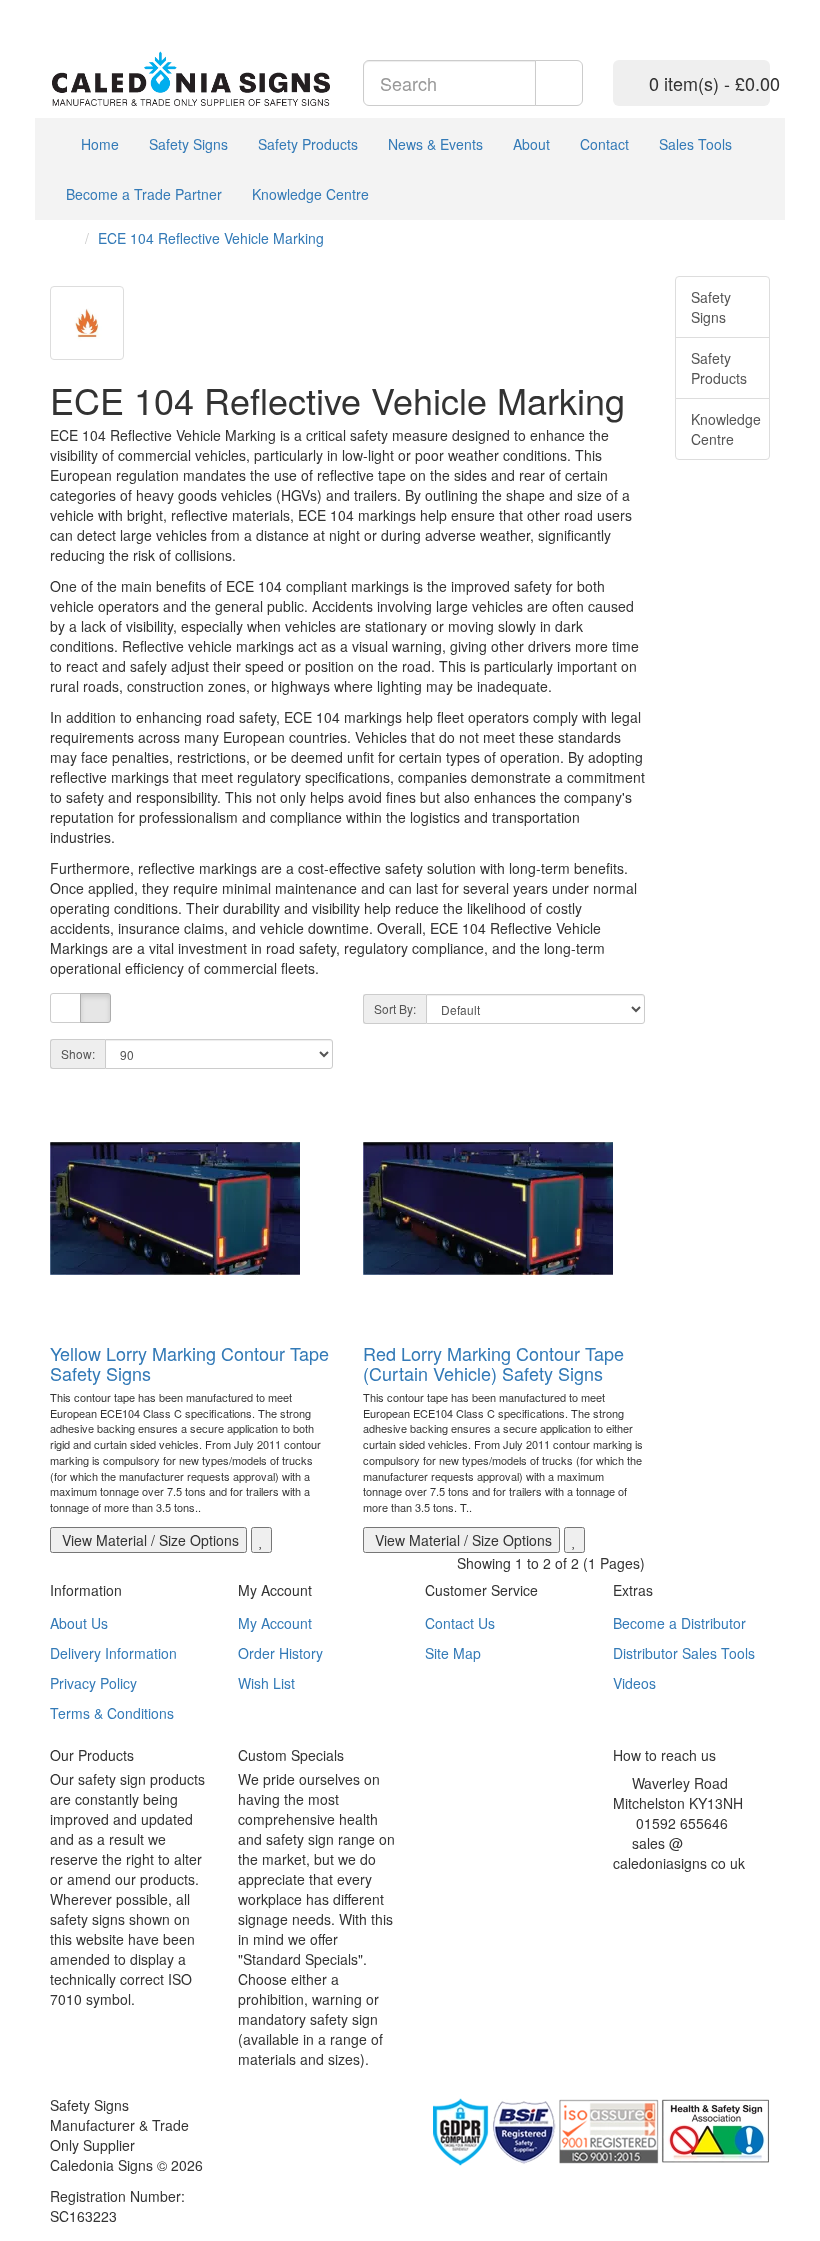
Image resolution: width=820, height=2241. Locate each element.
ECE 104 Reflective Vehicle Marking (211, 238)
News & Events (435, 144)
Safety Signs (188, 144)
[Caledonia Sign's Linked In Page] (678, 1888)
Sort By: (395, 1008)
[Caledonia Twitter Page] (85, 10)
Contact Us (460, 1623)
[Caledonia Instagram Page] (100, 10)
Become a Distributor (679, 1623)
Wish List (266, 1683)
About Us (79, 1623)
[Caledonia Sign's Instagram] (663, 1888)
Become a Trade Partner (144, 194)
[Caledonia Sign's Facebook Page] (618, 1888)
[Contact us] (709, 10)
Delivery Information (113, 1653)
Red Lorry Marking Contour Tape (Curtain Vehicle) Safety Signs (493, 1363)
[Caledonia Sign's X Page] (633, 1888)
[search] (559, 83)
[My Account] (734, 10)
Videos (634, 1683)
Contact (604, 144)
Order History (280, 1653)
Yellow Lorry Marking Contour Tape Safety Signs (189, 1363)
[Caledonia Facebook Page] (115, 10)
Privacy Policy (93, 1683)
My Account (275, 1623)
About (531, 144)
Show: (78, 1053)
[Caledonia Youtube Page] (55, 10)
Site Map (453, 1653)
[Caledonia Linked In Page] (70, 10)
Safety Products (308, 144)
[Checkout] (759, 10)
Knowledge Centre (310, 194)
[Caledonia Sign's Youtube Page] (648, 1888)
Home (98, 144)
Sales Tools (695, 144)
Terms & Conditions (112, 1713)
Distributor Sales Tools (684, 1653)
